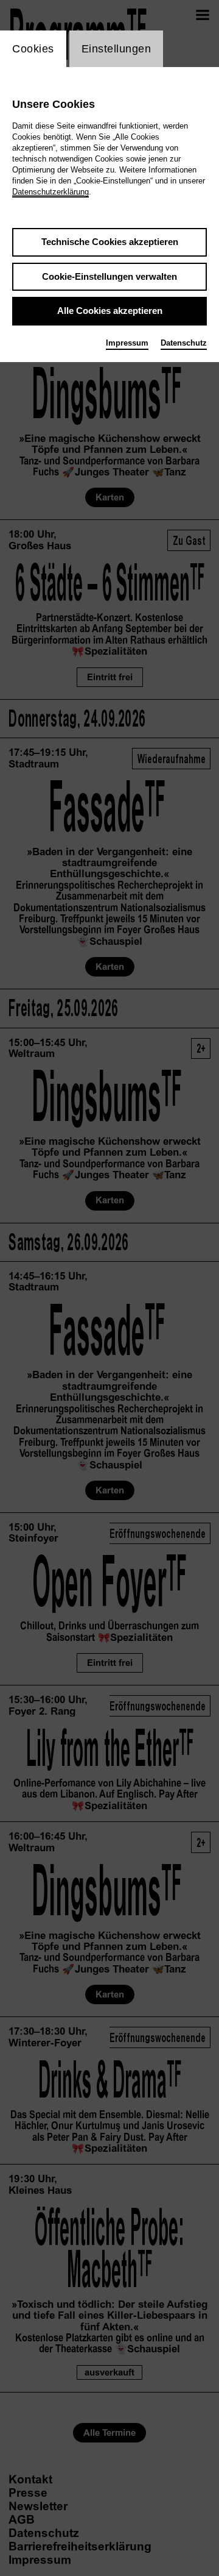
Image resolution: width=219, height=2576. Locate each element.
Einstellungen (116, 49)
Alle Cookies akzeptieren (110, 311)
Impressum (127, 343)
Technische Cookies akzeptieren (110, 242)
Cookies (33, 49)
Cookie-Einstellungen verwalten (109, 276)
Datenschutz (184, 343)
